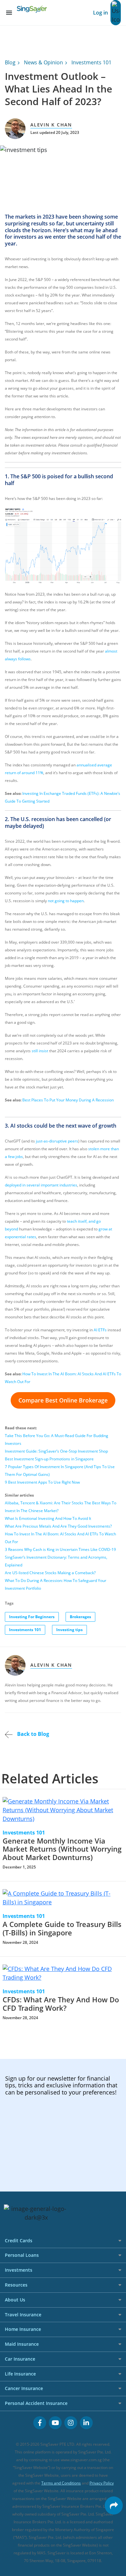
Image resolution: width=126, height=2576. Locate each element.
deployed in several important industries (41, 1185)
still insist (40, 1051)
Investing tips (69, 1630)
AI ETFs (100, 1330)
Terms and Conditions (61, 2483)
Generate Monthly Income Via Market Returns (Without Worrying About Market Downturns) (62, 1849)
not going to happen (66, 901)
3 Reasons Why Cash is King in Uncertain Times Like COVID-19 (60, 1549)
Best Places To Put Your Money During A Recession (68, 1100)
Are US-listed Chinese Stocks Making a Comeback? (50, 1573)
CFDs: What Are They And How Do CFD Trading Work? (61, 2004)
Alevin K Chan (51, 125)
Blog (10, 62)
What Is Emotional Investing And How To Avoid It (48, 1518)
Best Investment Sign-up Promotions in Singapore (49, 1459)
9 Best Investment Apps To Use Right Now (42, 1482)
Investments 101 (91, 62)
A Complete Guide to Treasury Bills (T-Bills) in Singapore (62, 1928)
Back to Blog (32, 1734)
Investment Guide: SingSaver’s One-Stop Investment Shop (56, 1451)
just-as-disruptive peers (57, 1141)
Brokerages (80, 1617)
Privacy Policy (102, 2483)
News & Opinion (43, 62)
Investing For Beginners (32, 1617)
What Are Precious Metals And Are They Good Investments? (58, 1526)
